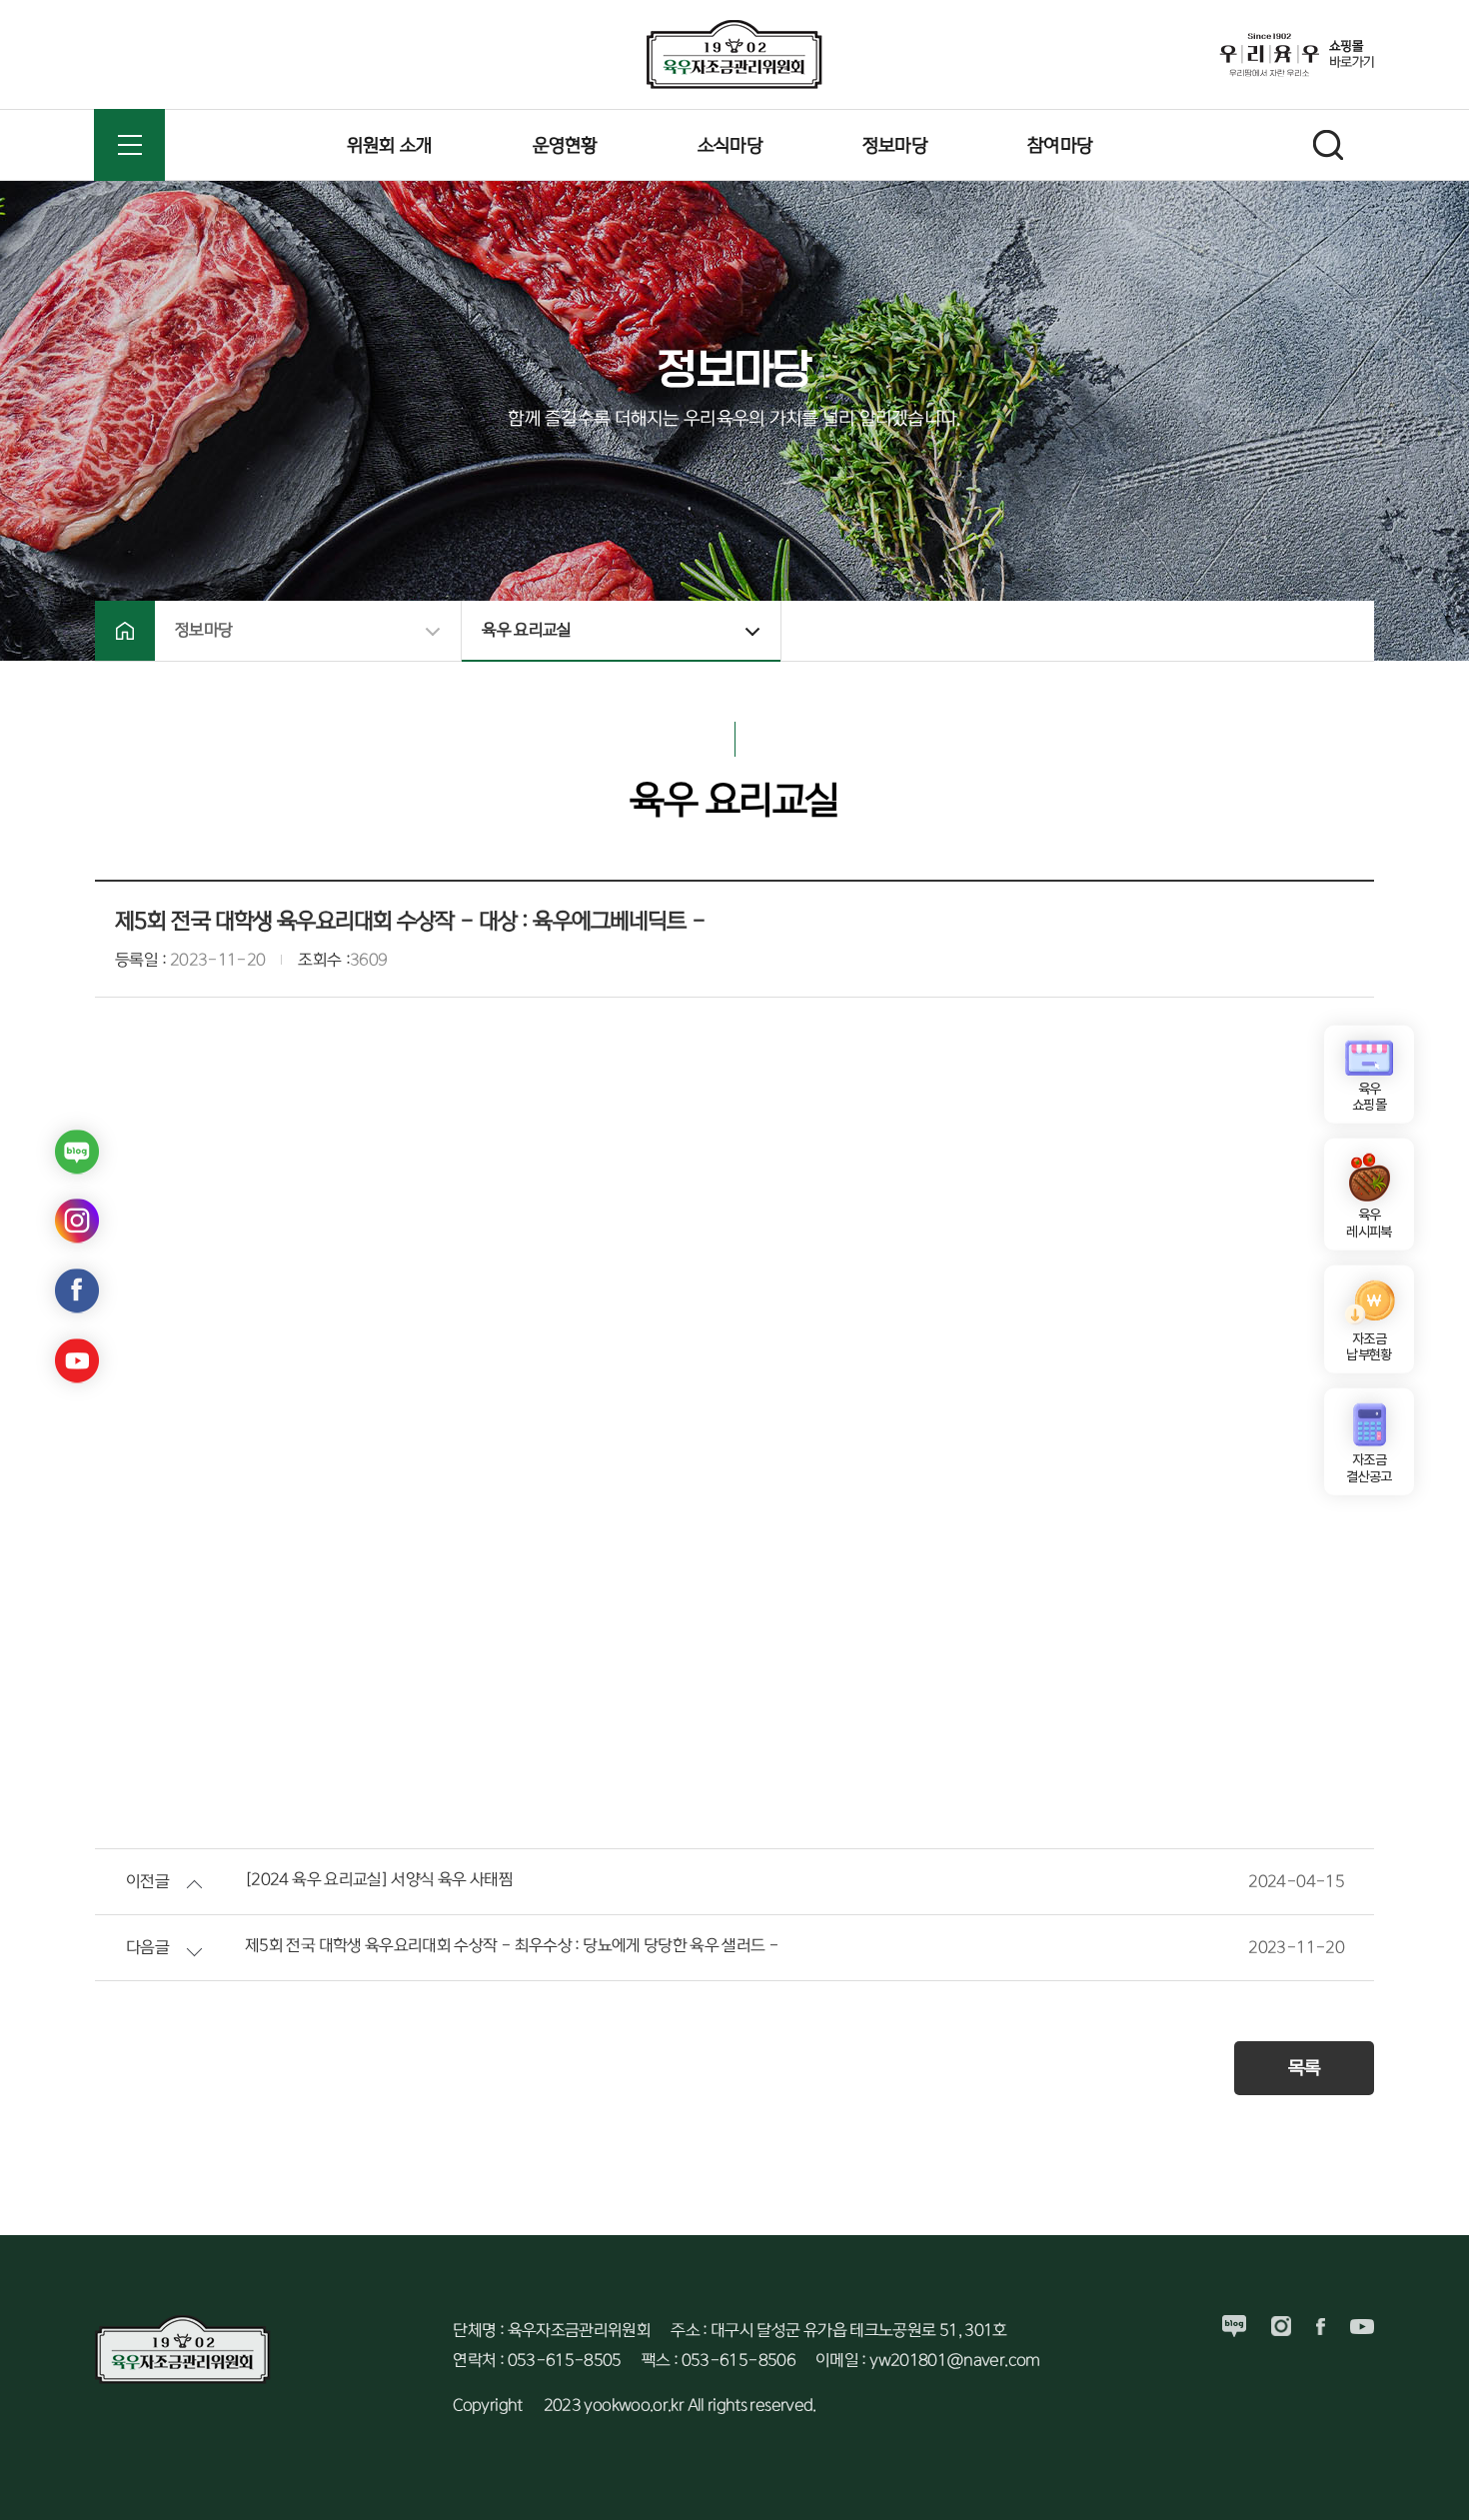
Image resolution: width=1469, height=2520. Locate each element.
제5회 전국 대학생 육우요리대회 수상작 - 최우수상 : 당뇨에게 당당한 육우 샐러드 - (512, 1946)
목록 (1305, 2068)
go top (1429, 2480)
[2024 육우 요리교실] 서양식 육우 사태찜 (379, 1880)
